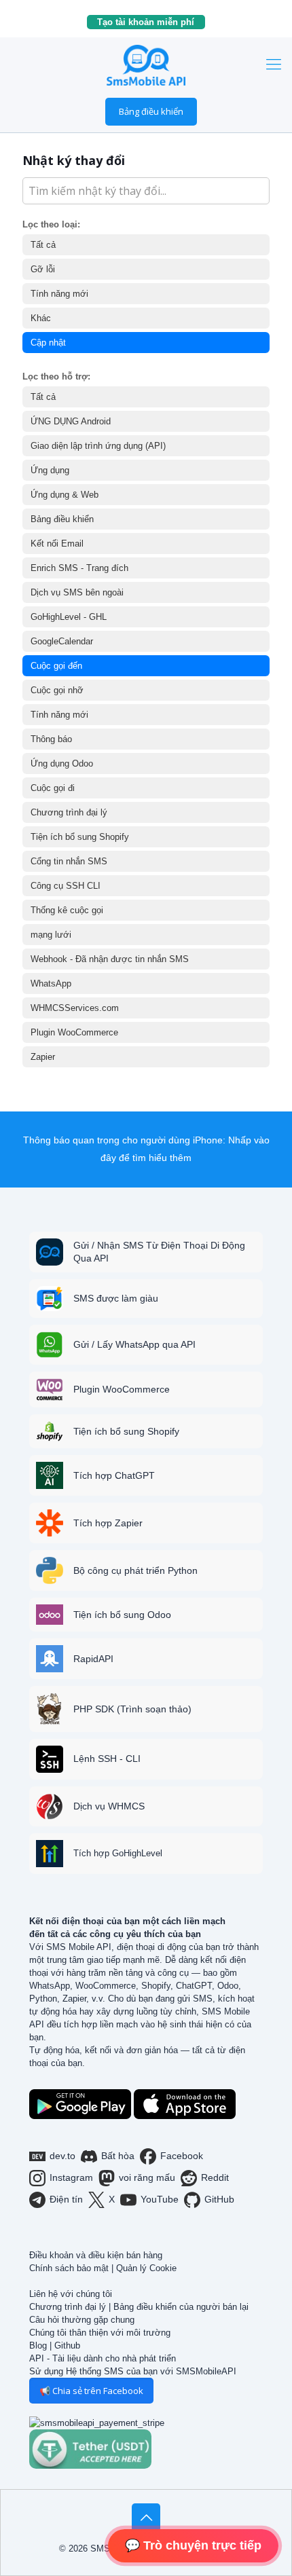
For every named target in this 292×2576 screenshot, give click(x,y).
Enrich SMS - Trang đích (79, 568)
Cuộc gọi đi (53, 788)
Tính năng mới (59, 294)
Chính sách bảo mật (69, 2268)
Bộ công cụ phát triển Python (135, 1570)
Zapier (43, 1057)
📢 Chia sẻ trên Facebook (91, 2391)
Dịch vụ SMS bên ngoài (77, 592)
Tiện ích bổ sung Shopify (80, 837)
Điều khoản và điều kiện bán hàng (96, 2255)
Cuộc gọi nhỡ (57, 690)
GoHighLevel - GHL (69, 617)
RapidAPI (93, 1659)
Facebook (182, 2156)
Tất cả (43, 245)
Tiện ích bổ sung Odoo (122, 1615)
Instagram (71, 2177)
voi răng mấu (147, 2177)
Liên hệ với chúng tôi (71, 2294)
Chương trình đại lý (69, 812)
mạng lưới (51, 935)
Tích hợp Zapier (108, 1523)
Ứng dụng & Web (65, 495)
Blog (38, 2345)
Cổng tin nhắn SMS (69, 861)
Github (67, 2345)
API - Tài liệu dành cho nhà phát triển (103, 2358)
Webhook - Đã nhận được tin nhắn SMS (110, 959)
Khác (41, 318)
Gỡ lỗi (43, 269)
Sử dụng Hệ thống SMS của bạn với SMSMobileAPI (133, 2371)
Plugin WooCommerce (74, 1032)
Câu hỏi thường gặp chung (82, 2320)
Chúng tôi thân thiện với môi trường (100, 2333)
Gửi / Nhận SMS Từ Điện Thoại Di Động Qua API (159, 1252)
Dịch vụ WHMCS (109, 1806)
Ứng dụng (50, 470)
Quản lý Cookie (146, 2268)
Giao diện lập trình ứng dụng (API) (98, 446)
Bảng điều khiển (151, 111)
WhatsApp (51, 983)
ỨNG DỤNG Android (71, 421)
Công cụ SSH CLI (66, 886)
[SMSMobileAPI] (146, 65)
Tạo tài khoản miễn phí (151, 22)
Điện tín (66, 2199)
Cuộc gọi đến (56, 666)
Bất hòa (118, 2156)
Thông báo (51, 739)
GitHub (219, 2199)
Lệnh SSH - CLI (107, 1759)
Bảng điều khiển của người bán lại (181, 2307)
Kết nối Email (57, 544)
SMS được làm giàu (116, 1298)
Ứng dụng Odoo (62, 763)
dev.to (62, 2156)
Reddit (215, 2177)
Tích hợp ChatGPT (114, 1475)
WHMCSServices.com (75, 1008)
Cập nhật (48, 343)
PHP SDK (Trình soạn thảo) (132, 1709)
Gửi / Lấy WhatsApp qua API (134, 1344)
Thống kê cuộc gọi (67, 910)
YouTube (160, 2199)
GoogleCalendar (62, 641)
